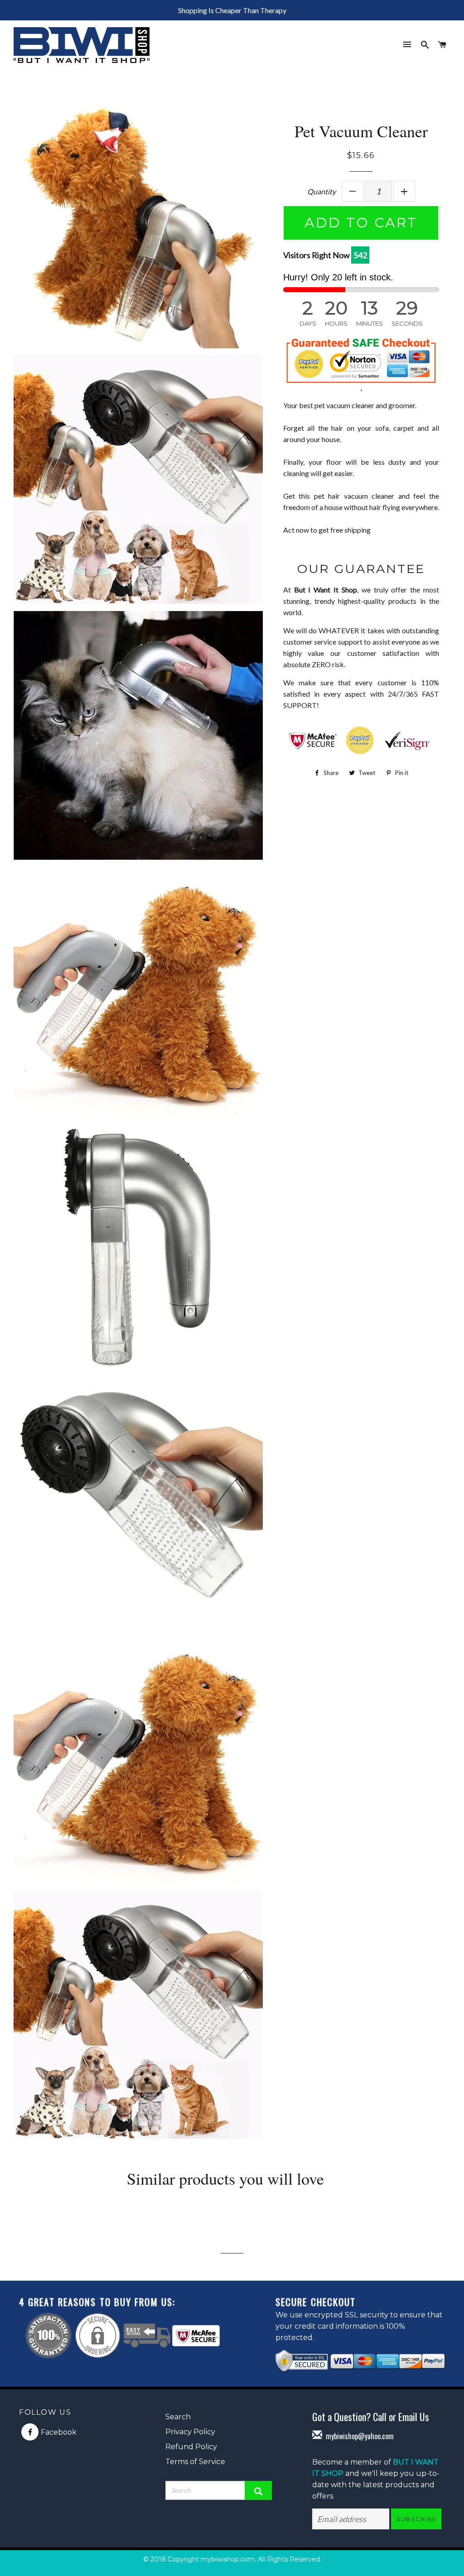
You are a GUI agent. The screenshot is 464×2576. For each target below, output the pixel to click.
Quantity (321, 191)
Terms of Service (195, 2462)
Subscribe (416, 2519)
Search (178, 2417)
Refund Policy (191, 2447)
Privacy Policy (190, 2432)
